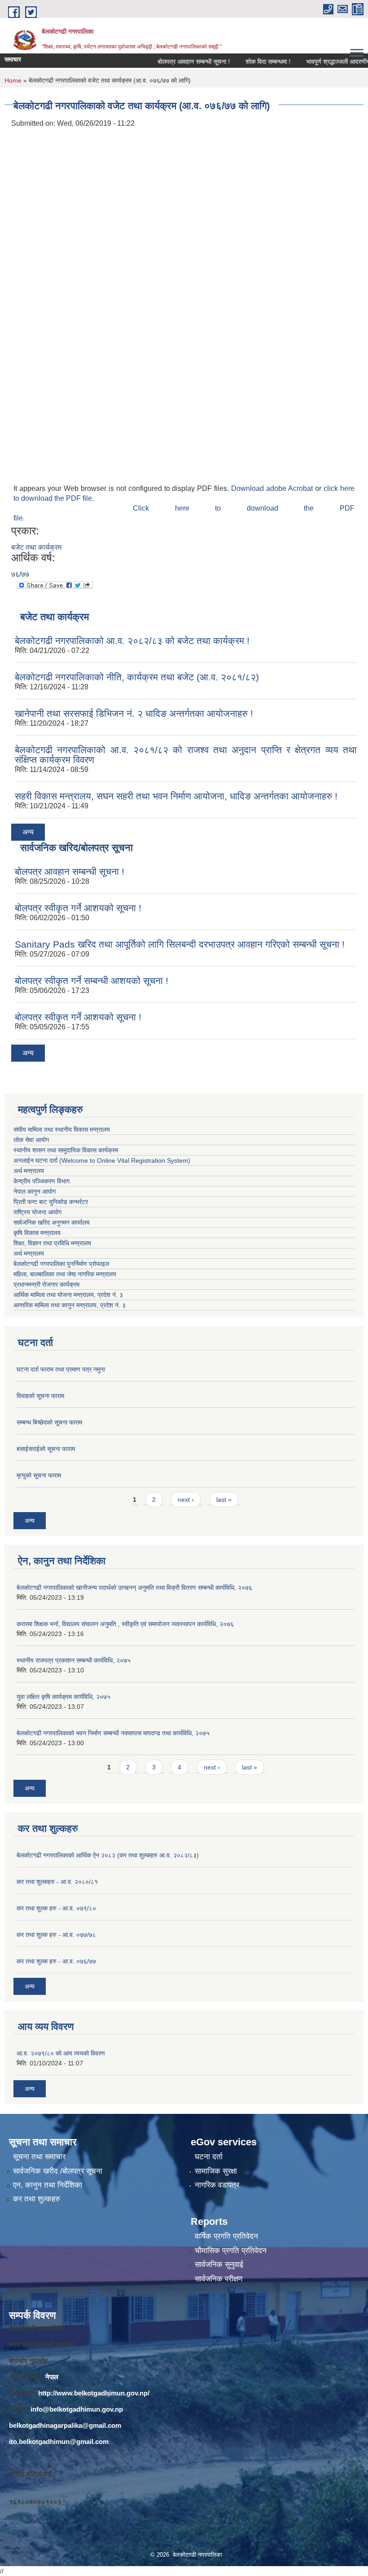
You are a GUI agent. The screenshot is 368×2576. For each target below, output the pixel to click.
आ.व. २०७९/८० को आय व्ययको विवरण (61, 2053)
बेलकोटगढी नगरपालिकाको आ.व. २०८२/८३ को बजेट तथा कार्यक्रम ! (132, 641)
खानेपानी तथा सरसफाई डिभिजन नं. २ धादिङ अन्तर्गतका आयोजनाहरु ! (134, 713)
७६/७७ (20, 574)
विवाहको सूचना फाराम (40, 1396)
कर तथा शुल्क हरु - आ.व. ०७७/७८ (56, 1935)
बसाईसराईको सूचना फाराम (46, 1449)
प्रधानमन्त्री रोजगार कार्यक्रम (48, 1284)
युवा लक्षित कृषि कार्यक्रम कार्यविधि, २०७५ (64, 1697)
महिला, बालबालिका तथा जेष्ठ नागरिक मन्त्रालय (67, 1274)
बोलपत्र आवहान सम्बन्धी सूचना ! (172, 62)
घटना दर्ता (209, 2157)
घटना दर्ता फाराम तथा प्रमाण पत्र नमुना (61, 1369)
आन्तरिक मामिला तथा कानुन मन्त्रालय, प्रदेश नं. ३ (71, 1305)
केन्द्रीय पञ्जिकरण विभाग (42, 1181)
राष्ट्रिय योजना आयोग (37, 1212)
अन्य (28, 832)
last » (224, 1500)
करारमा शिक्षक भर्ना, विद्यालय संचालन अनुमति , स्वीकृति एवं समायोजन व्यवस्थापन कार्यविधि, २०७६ (125, 1624)
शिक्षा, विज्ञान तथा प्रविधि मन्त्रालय (53, 1243)
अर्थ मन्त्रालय (29, 1171)
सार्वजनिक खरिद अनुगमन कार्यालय (53, 1222)
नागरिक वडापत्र (217, 2185)
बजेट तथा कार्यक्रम (36, 547)
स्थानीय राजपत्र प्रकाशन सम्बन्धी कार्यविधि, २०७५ (74, 1660)
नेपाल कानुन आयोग (35, 1191)
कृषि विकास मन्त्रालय (38, 1233)
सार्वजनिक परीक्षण (219, 2279)
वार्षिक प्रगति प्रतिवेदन (226, 2236)
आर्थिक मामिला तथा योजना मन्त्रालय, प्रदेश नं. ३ (68, 1295)
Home (13, 80)
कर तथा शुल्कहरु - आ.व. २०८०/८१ (57, 1882)
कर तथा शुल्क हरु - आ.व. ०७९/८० (56, 1908)
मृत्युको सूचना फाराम (39, 1475)
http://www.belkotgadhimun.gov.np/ (94, 2393)
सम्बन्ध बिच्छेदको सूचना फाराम (49, 1422)
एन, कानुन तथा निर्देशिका (48, 2185)
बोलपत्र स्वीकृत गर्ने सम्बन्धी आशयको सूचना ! (92, 981)
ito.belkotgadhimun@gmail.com (59, 2441)
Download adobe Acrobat (273, 488)
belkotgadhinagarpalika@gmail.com (65, 2425)
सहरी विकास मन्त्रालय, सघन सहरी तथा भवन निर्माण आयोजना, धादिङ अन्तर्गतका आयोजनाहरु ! (176, 796)
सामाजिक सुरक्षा (216, 2171)
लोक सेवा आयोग (31, 1140)
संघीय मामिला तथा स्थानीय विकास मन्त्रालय (62, 1129)
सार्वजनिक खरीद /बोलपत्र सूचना (58, 2171)
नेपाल (52, 2377)
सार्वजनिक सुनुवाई (219, 2265)
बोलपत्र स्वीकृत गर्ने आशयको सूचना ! (78, 908)
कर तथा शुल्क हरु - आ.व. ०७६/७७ (56, 1961)
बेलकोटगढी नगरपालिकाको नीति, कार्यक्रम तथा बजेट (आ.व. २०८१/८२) (137, 677)
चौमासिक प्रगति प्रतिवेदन (231, 2251)
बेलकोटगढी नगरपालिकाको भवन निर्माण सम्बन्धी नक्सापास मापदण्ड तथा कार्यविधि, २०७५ (113, 1733)
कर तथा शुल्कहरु (37, 2199)
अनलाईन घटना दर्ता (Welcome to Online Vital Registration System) (102, 1160)
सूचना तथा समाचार (39, 2157)
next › (186, 1500)
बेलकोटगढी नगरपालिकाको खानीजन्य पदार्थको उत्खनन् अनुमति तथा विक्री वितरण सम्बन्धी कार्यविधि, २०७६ (134, 1588)
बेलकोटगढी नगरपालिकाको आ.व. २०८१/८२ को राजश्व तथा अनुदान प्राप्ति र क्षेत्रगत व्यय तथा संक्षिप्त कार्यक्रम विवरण (186, 755)
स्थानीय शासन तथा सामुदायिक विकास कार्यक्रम (66, 1150)
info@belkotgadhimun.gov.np (77, 2409)
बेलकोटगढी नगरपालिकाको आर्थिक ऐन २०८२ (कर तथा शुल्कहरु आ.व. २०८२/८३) (108, 1855)
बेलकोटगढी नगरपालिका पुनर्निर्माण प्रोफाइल (62, 1264)
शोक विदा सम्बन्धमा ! (246, 62)
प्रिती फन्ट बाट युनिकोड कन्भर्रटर (51, 1202)
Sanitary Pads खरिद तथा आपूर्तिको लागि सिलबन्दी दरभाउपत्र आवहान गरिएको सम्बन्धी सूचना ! (180, 944)
